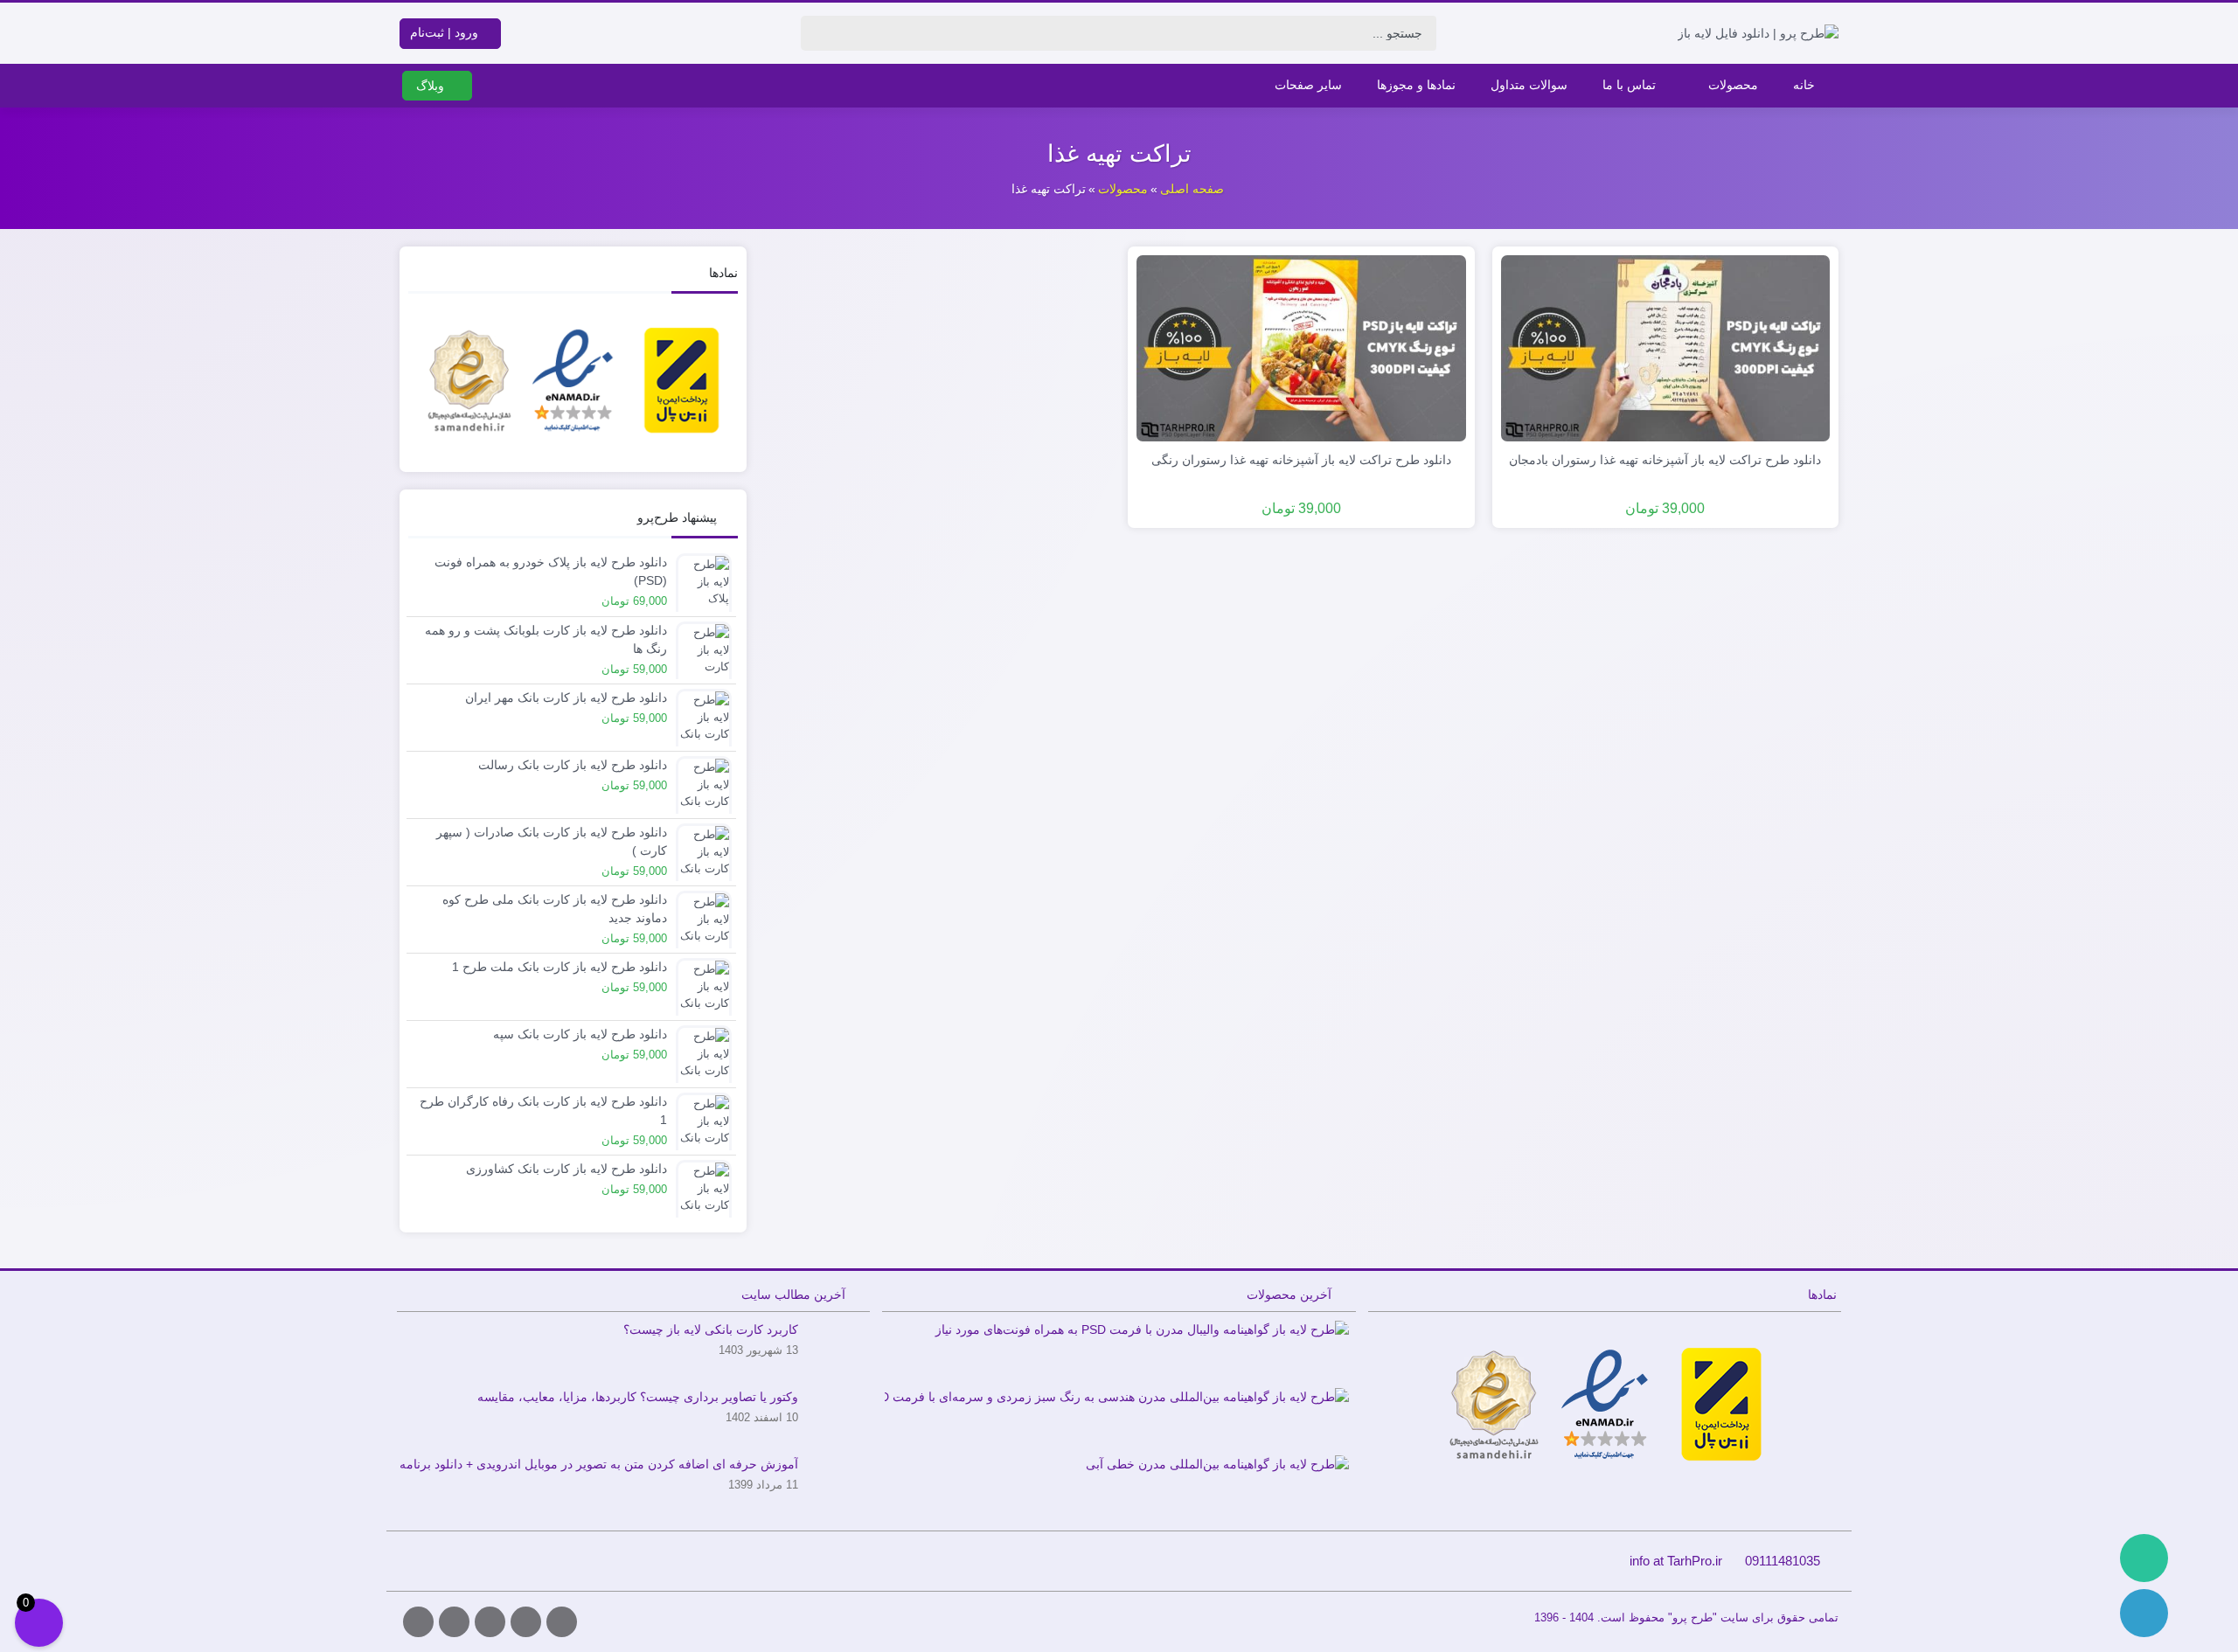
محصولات (1733, 85)
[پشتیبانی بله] (2144, 1558)
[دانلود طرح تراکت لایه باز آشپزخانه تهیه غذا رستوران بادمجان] (1666, 347)
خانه (1804, 85)
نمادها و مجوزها (1416, 85)
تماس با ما (1629, 85)
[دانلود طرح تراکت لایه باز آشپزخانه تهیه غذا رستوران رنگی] (1301, 347)
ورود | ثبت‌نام (446, 32)
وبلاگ (432, 86)
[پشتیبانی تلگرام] (2144, 1613)
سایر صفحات (1308, 85)
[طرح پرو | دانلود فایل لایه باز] (1758, 33)
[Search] (819, 33)
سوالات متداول (1529, 85)
